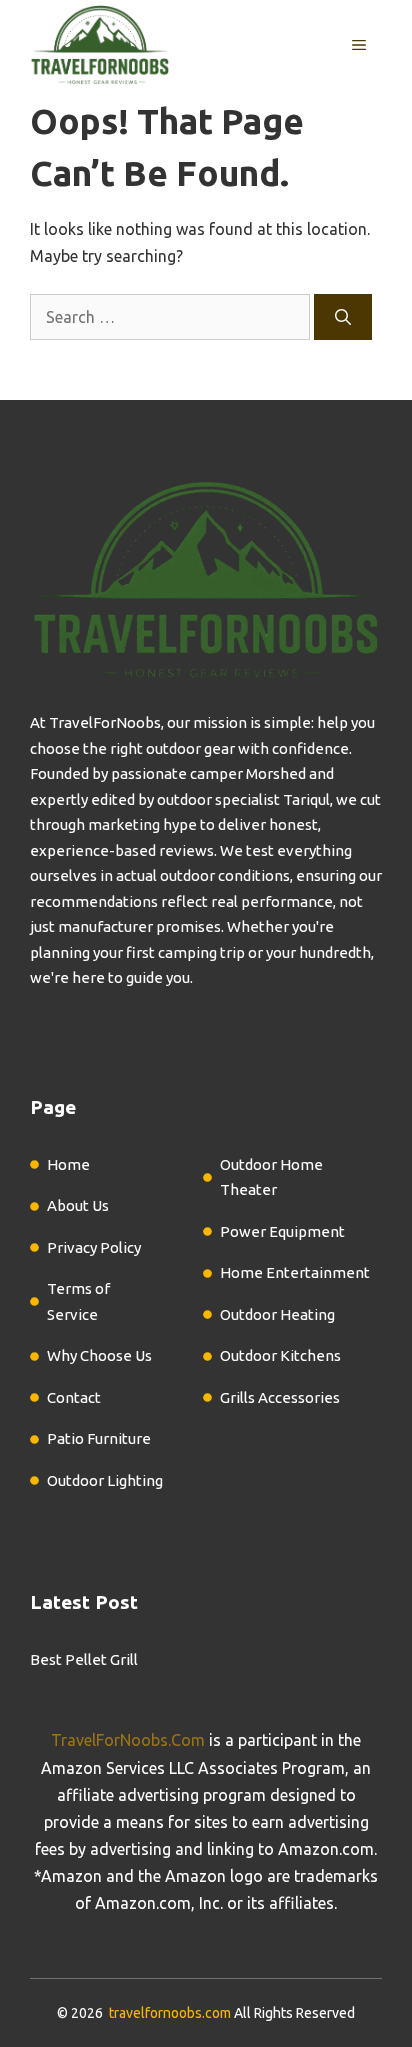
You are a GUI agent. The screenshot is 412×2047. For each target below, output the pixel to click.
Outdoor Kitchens (280, 1355)
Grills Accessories (280, 1397)
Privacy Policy (94, 1247)
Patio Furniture (99, 1438)
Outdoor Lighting (105, 1480)
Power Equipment (282, 1231)
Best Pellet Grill (84, 1659)
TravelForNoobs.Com (128, 1740)
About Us (78, 1205)
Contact (74, 1397)
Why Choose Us (99, 1355)
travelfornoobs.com (170, 2013)
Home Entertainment (295, 1272)
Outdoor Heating (277, 1314)
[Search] (343, 317)
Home (68, 1164)
